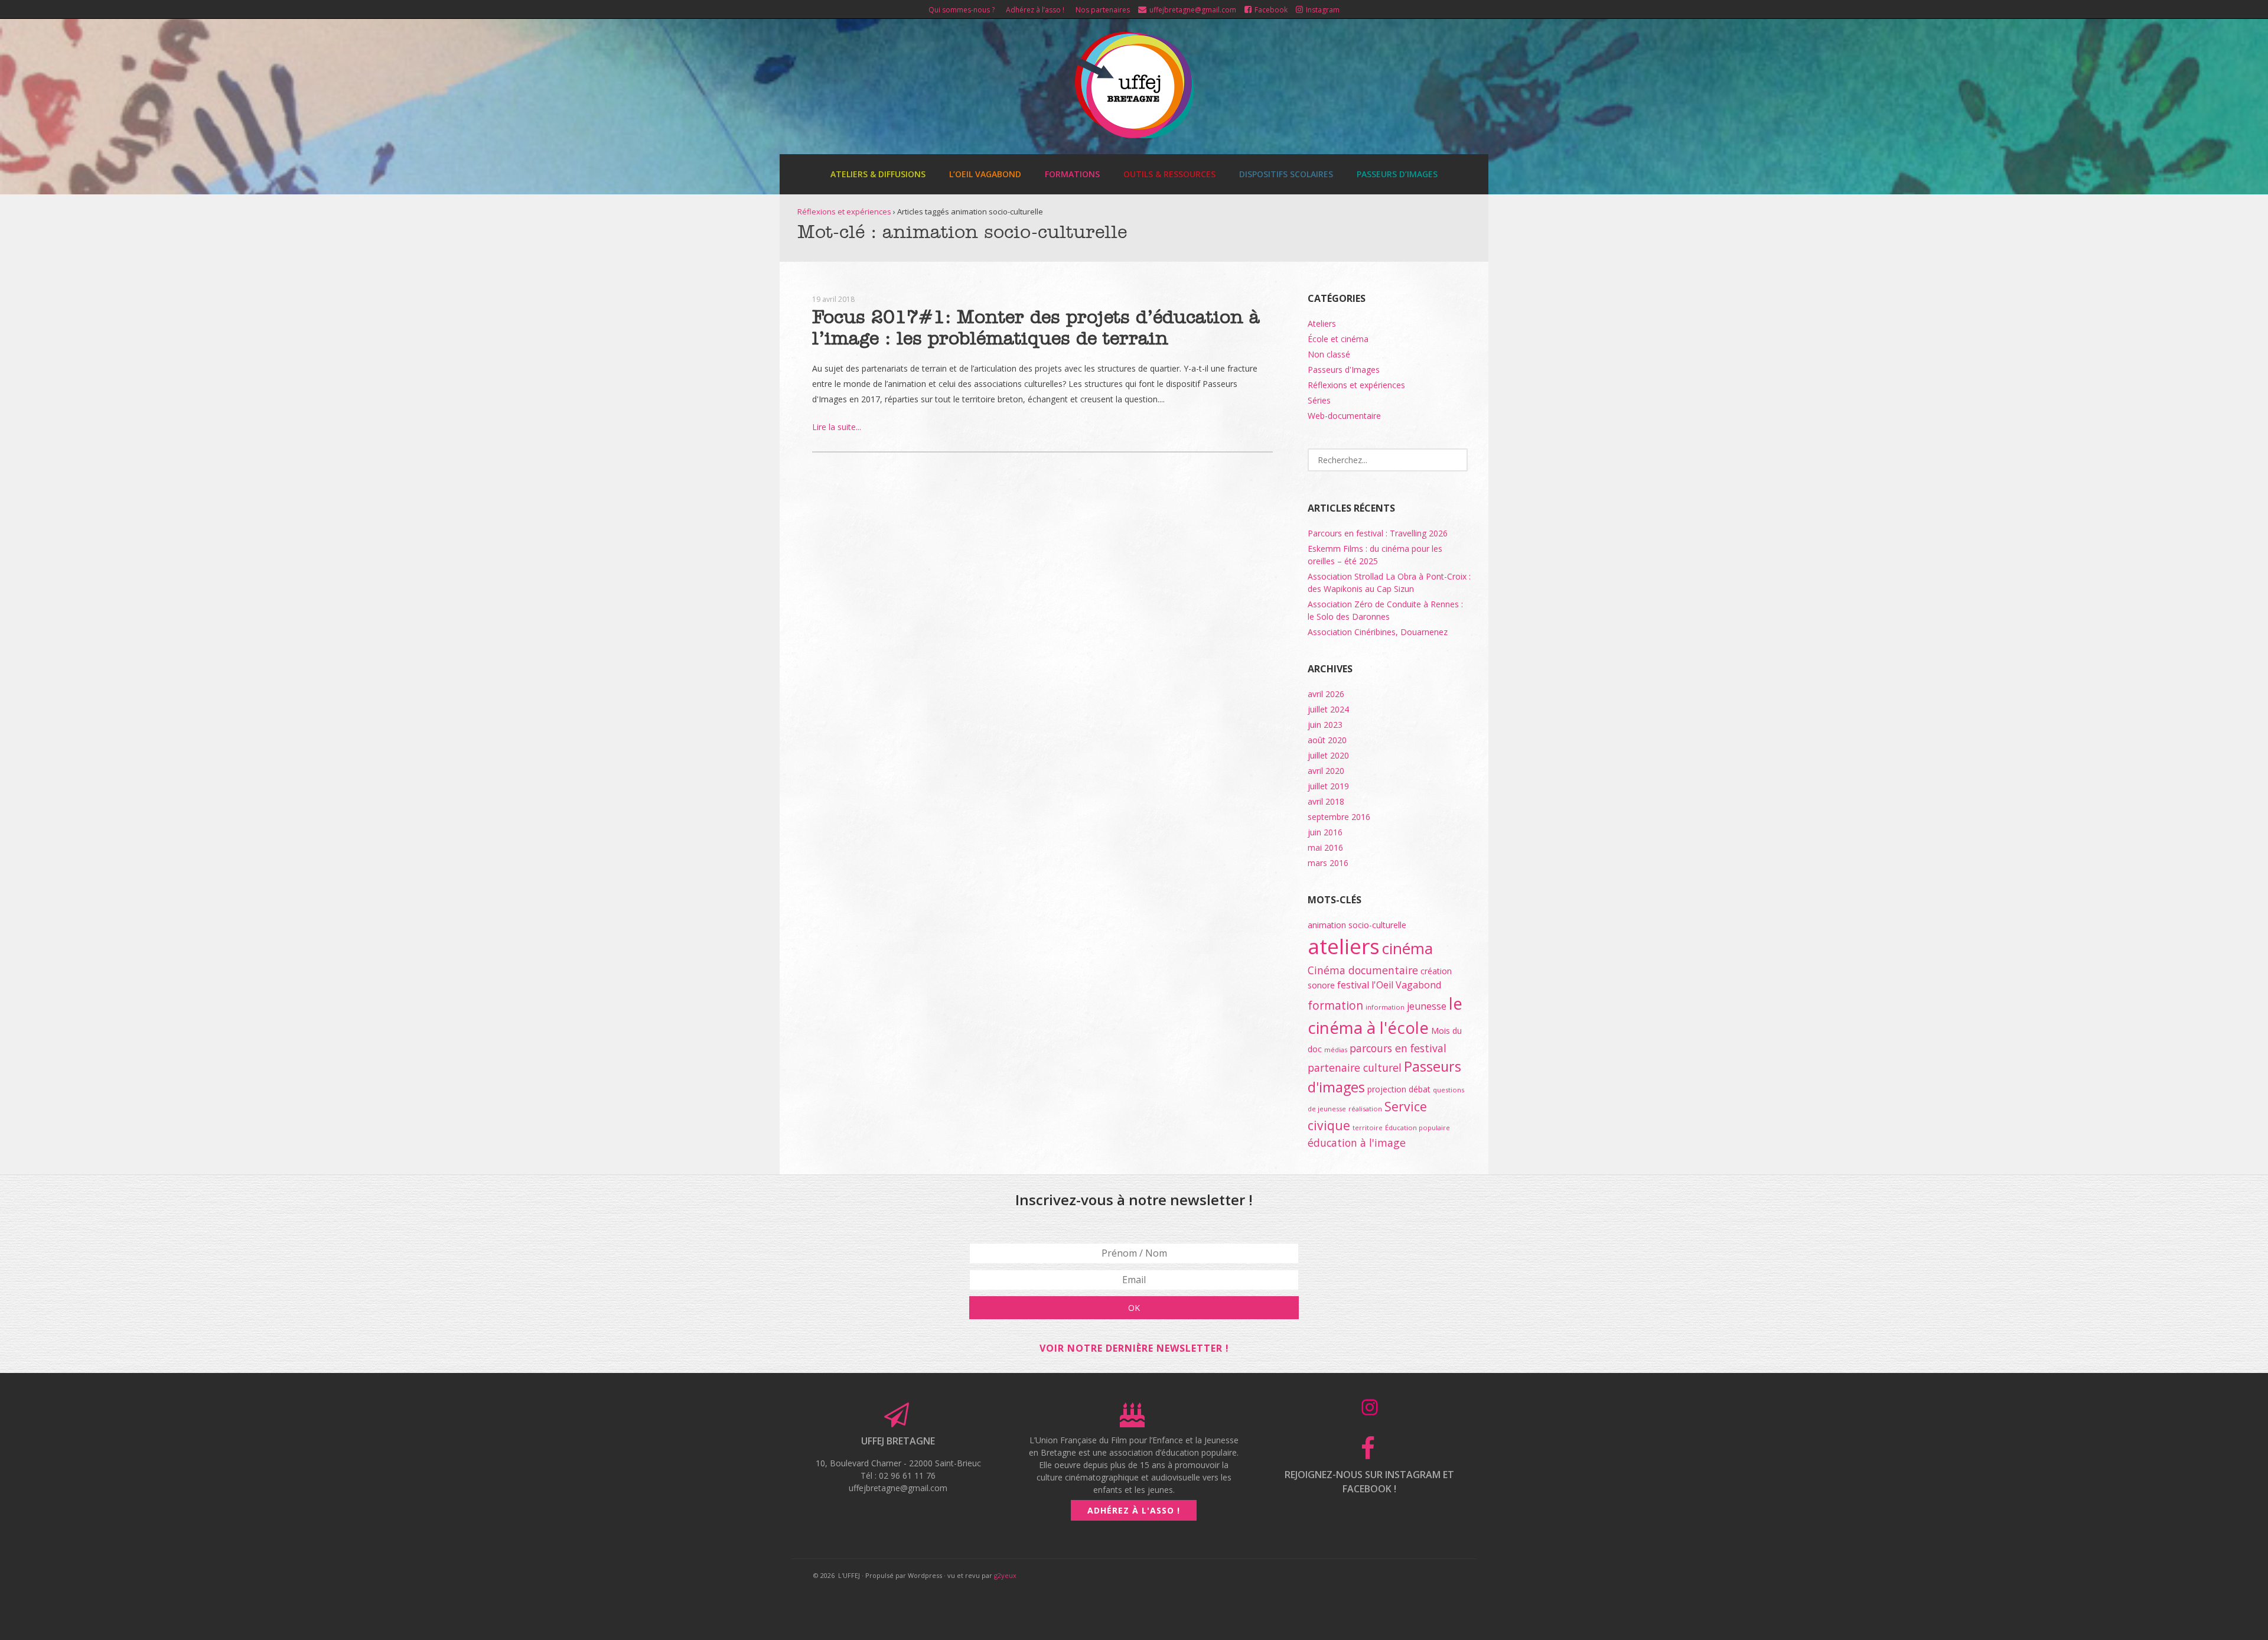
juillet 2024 (1328, 709)
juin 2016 (1325, 832)
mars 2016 (1328, 863)
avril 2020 (1326, 771)
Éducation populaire (1417, 1127)
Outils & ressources (1169, 174)
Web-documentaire (1344, 416)
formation (1335, 1006)
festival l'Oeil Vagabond (1389, 985)
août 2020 (1327, 740)
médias (1336, 1050)
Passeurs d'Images (1344, 370)
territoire (1368, 1127)
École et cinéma (1338, 339)
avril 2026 (1326, 694)
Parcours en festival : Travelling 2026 (1378, 533)
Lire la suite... (837, 427)
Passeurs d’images (1397, 174)
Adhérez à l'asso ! (1134, 1510)
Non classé (1329, 354)
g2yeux (1005, 1575)
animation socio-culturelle (1357, 925)
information (1385, 1007)
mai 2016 (1325, 847)
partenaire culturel (1355, 1068)
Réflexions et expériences (844, 211)
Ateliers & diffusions (878, 174)
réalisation (1365, 1109)
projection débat (1399, 1089)
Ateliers (1322, 323)
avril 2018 (1326, 801)
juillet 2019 (1328, 786)
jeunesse (1427, 1006)
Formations (1072, 174)
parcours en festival (1398, 1048)
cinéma (1407, 948)
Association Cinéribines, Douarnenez (1378, 632)
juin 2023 (1325, 725)
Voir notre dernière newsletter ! (1134, 1348)
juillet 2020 (1328, 755)
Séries (1319, 400)
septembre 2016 (1339, 817)
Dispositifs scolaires (1286, 174)
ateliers (1344, 946)
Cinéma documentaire (1363, 970)
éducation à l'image (1357, 1143)
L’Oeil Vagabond (985, 174)
